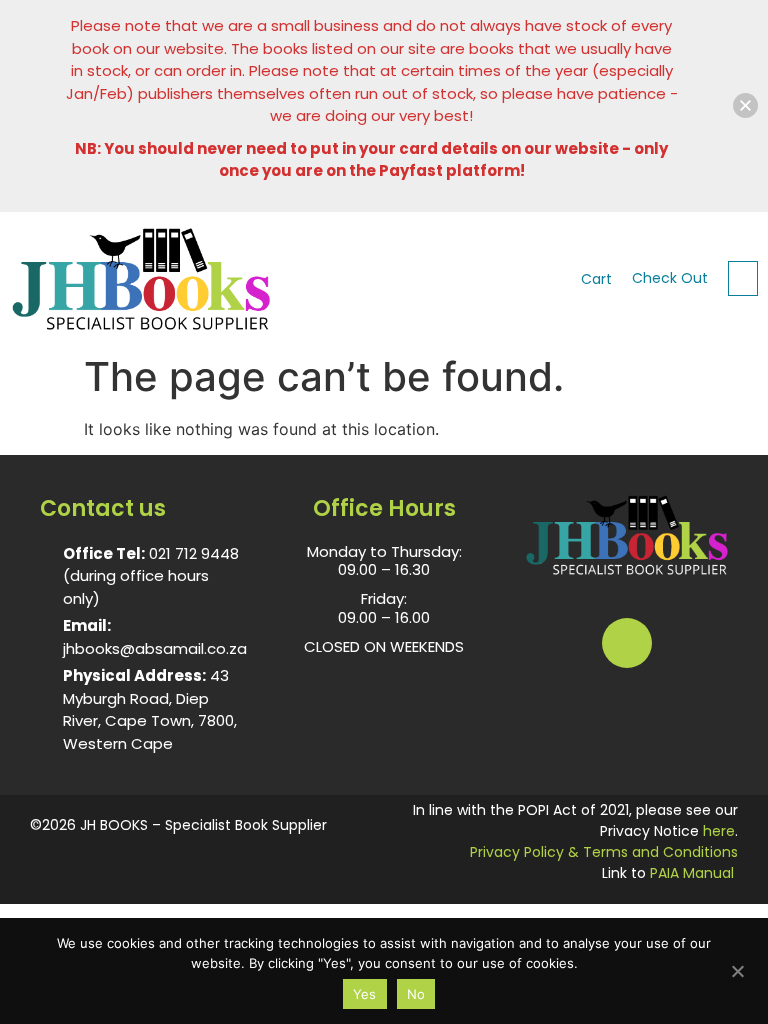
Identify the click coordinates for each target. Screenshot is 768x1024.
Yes (365, 994)
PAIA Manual (692, 873)
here (719, 831)
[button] (743, 278)
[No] (737, 969)
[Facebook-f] (627, 643)
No (416, 994)
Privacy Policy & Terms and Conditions (604, 852)
